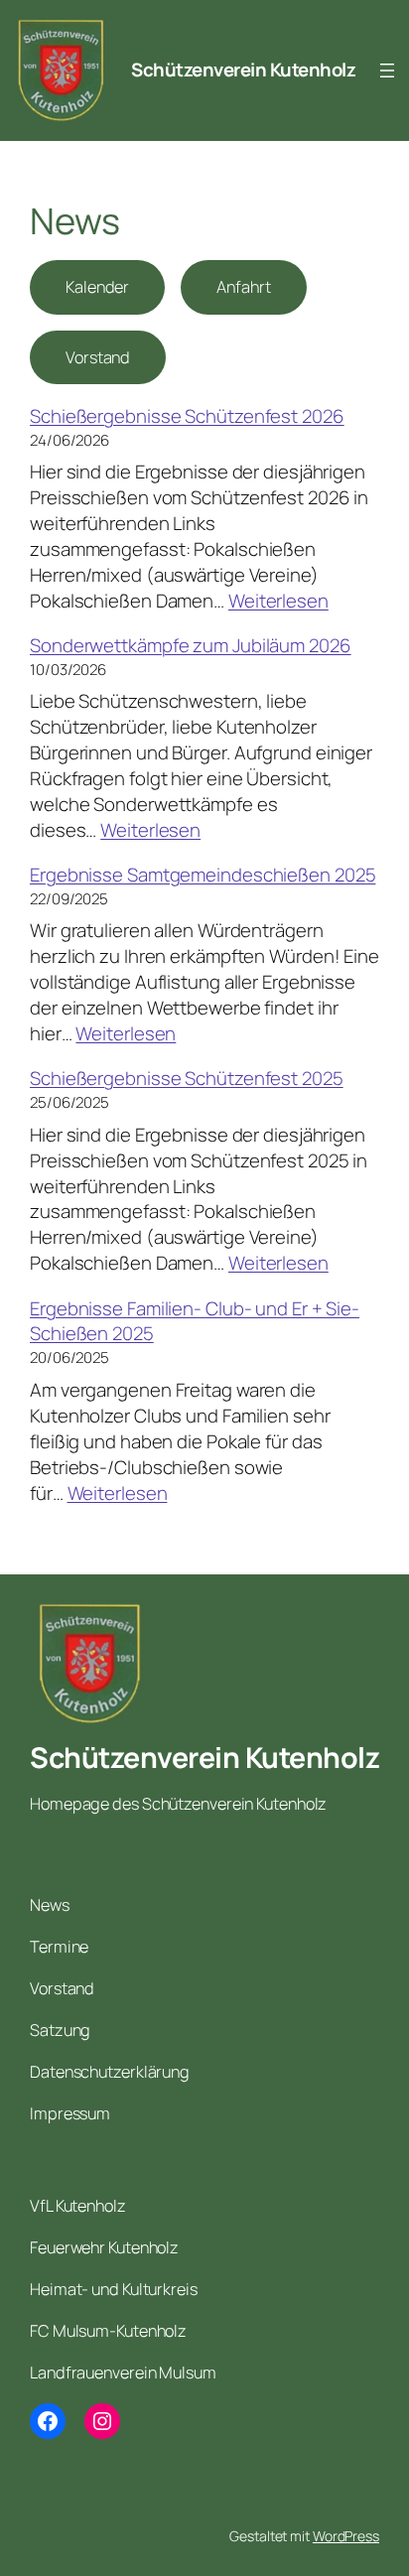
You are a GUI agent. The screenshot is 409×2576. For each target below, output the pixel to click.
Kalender (97, 287)
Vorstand (98, 357)
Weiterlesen (278, 601)
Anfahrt (243, 287)
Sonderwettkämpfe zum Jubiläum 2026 (191, 645)
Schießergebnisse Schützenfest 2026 (187, 416)
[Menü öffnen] (387, 70)
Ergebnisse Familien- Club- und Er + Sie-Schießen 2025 (195, 1321)
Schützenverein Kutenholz (243, 69)
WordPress (346, 2536)
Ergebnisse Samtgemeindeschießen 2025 (203, 875)
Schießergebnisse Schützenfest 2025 (187, 1078)
